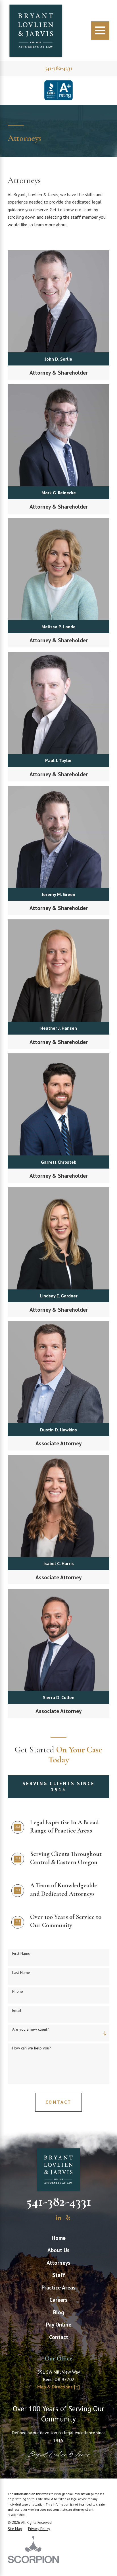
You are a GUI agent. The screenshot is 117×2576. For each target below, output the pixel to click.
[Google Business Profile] (49, 2218)
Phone (18, 1991)
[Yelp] (68, 2218)
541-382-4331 (58, 68)
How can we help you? (32, 2048)
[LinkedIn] (59, 2218)
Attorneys (58, 2263)
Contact (59, 2337)
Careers (58, 2300)
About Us (58, 2250)
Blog (59, 2312)
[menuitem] (58, 2238)
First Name (21, 1954)
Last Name (21, 1973)
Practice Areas (58, 2287)
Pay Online (59, 2324)
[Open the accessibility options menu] (12, 2564)
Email (17, 2011)
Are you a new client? (31, 2029)
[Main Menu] (100, 31)
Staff (59, 2275)
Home (59, 2238)
